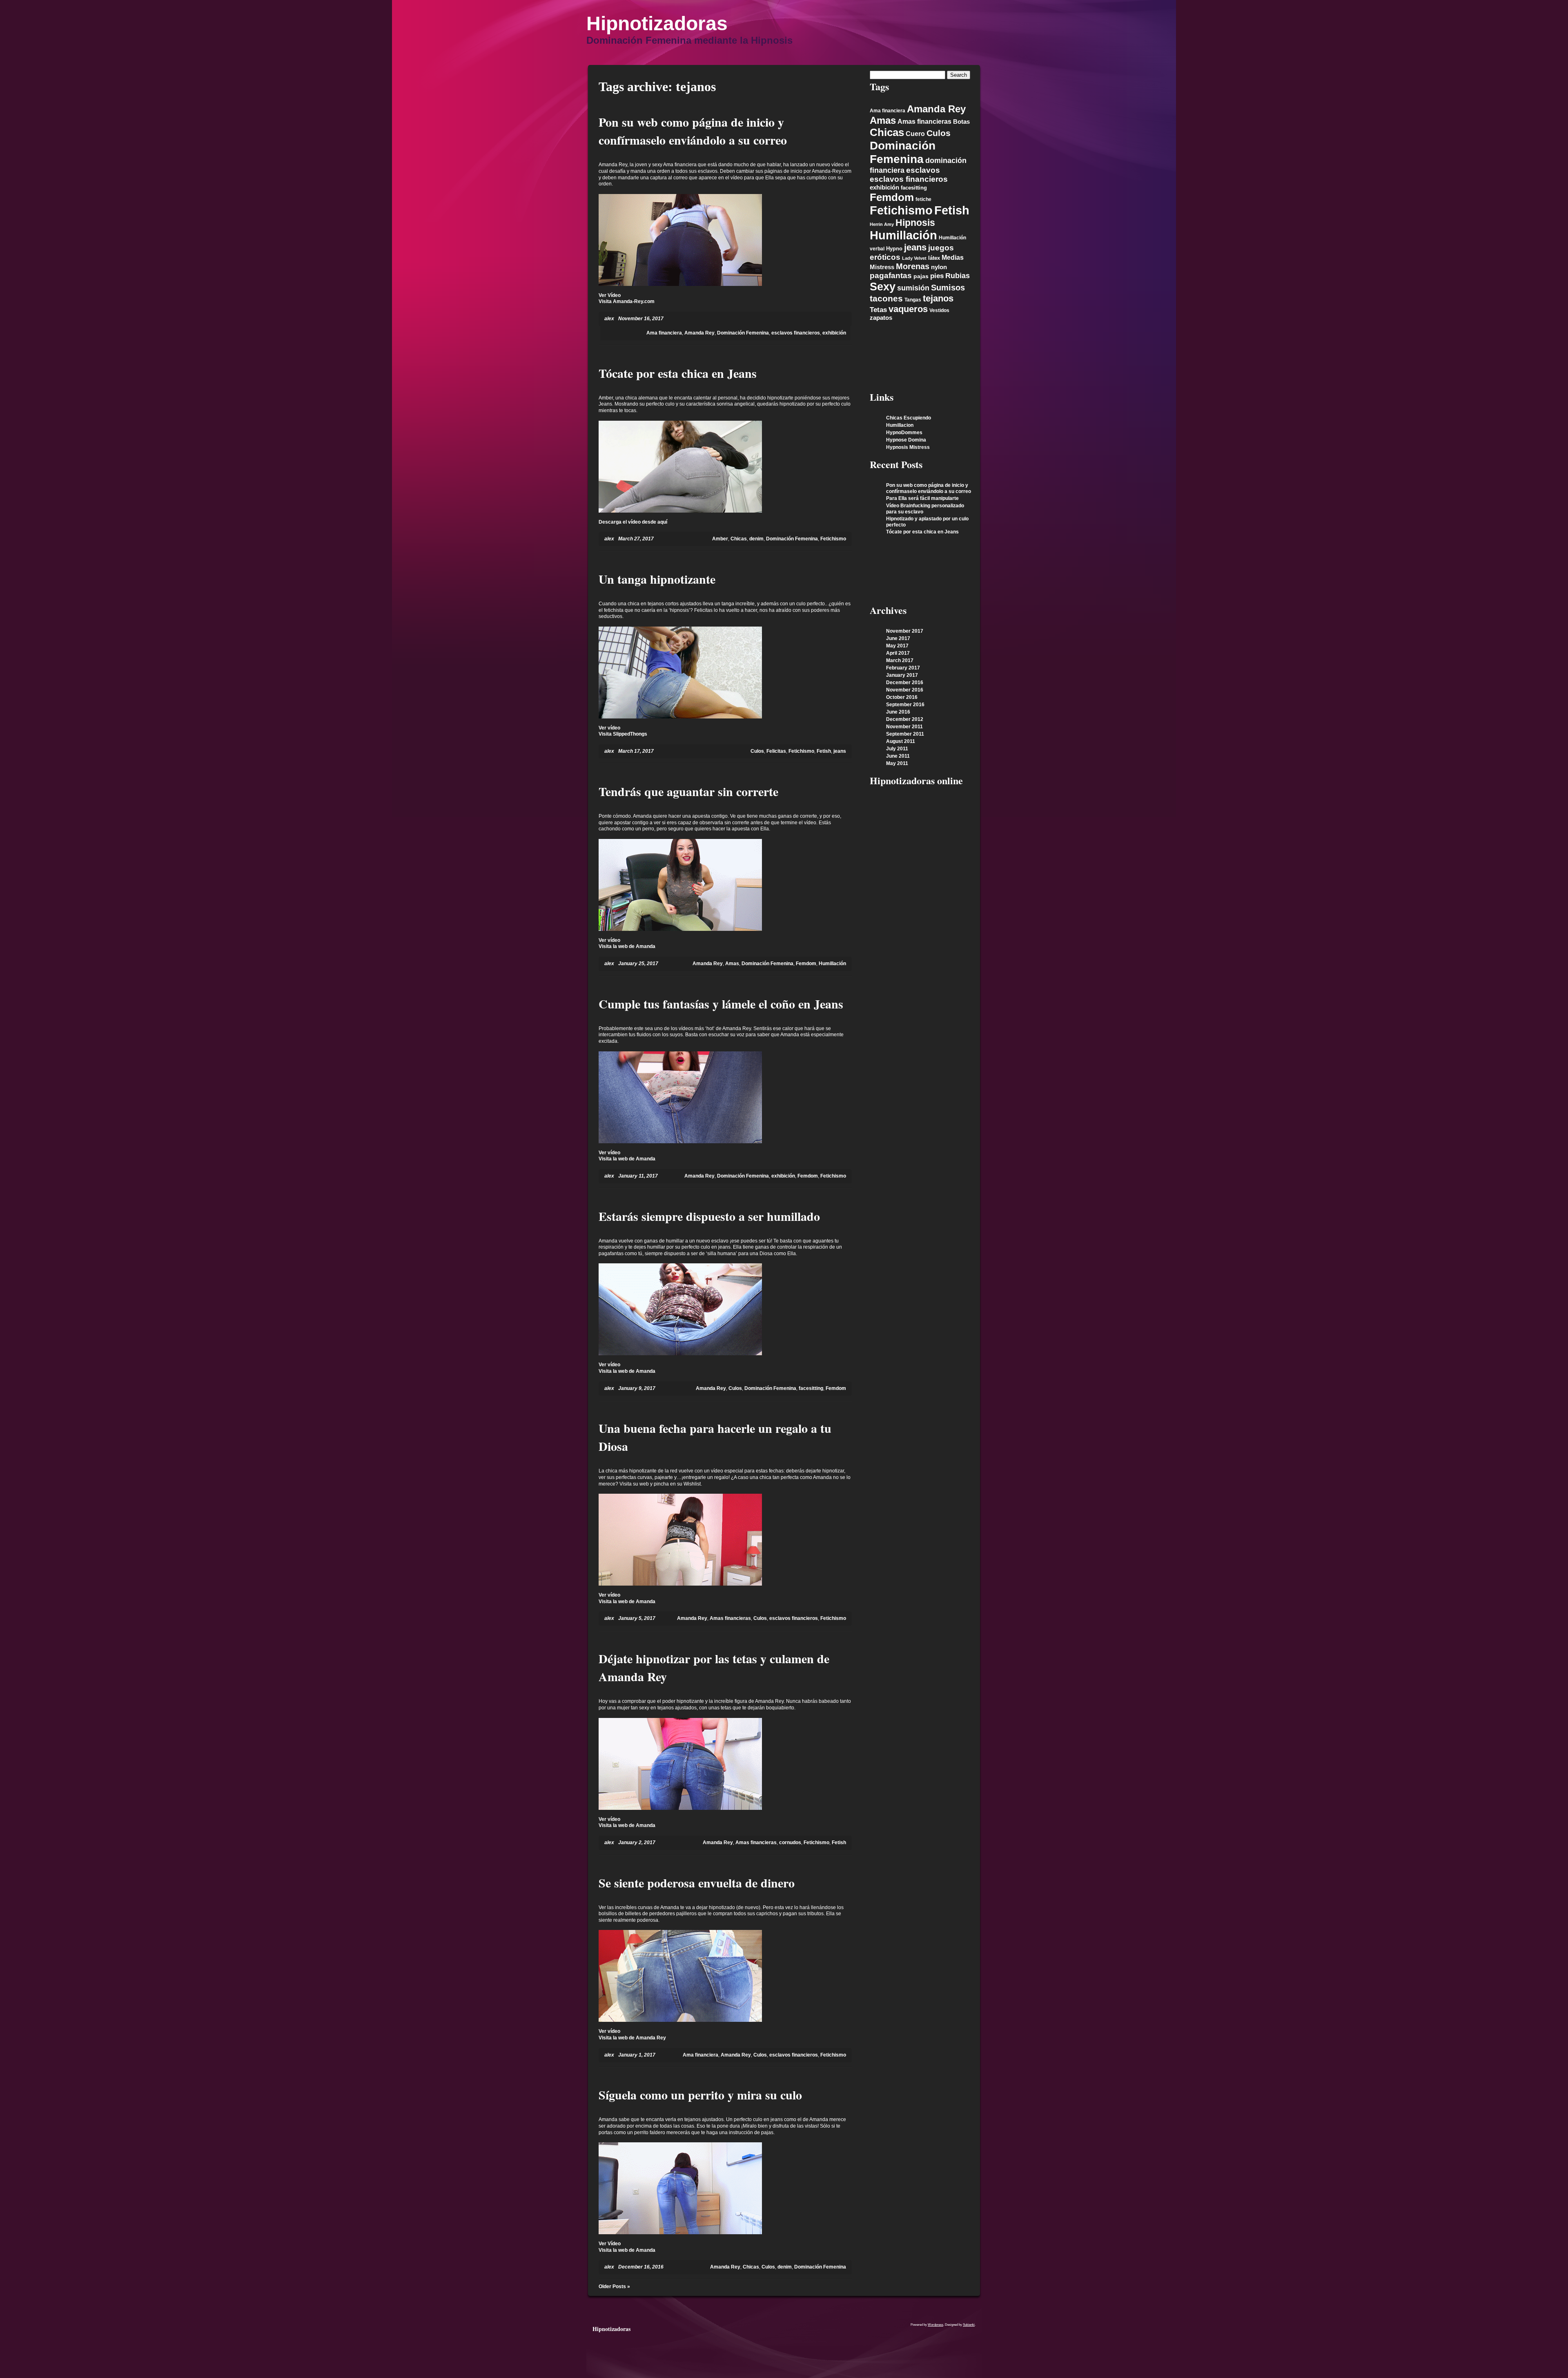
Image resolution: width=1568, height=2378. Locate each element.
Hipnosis (915, 223)
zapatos (881, 318)
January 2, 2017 (637, 1843)
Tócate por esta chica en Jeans (678, 373)
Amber (720, 539)
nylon (939, 267)
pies (937, 276)
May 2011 (897, 763)
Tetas (878, 310)
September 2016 (905, 705)
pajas (921, 276)
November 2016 (905, 690)
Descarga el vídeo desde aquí (633, 522)
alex (609, 319)
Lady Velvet (914, 258)
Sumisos (948, 288)
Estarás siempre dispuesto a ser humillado (709, 1216)
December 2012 (905, 719)
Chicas (739, 539)
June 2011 (898, 756)
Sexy (883, 287)
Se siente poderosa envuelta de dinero (697, 1883)
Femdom (806, 964)
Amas (732, 964)
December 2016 (905, 683)
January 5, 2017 (637, 1618)
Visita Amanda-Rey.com (627, 301)
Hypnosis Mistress (908, 447)
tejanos (938, 298)
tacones (886, 298)
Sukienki (969, 2325)
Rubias (958, 276)
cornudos (790, 1843)
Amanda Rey (699, 333)
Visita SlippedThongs (623, 734)
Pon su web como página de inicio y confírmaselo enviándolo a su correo (693, 131)
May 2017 (897, 646)
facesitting (811, 1388)
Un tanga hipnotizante (657, 579)
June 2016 (898, 712)
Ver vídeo (609, 728)
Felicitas (776, 751)
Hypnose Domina (906, 440)
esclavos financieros (796, 333)
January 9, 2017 (637, 1388)
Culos (757, 751)
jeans (840, 751)
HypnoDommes (904, 433)
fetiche (923, 199)
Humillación (832, 964)
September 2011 (905, 734)
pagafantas (891, 275)
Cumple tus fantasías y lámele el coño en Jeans (721, 1004)
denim (756, 539)
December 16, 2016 (641, 2267)
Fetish (824, 751)
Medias (953, 258)
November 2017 (905, 631)
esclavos (923, 170)
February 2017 (903, 668)
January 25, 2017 (638, 964)
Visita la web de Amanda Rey (632, 2038)
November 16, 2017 (641, 319)
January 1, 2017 (637, 2055)
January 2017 (902, 675)
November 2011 (904, 727)
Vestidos (939, 310)
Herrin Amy (882, 224)
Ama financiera (664, 333)
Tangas (913, 300)
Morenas (913, 266)
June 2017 (898, 638)
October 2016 (902, 697)
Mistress (882, 267)
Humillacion (900, 425)
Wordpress (935, 2325)
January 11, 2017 (638, 1176)
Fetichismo (833, 539)
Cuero (915, 134)
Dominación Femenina (743, 333)
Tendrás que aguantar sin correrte (688, 791)
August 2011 (901, 741)
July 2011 (897, 749)
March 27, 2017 (636, 539)
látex (934, 258)
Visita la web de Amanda (627, 946)
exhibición (834, 333)
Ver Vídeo (610, 295)
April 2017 (898, 653)
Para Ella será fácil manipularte (922, 498)
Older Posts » (614, 2287)
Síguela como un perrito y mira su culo (700, 2095)
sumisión (913, 288)
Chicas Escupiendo (909, 418)
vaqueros (908, 309)
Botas (961, 122)
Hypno (894, 249)
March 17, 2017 (636, 751)
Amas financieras (730, 1618)
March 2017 (900, 660)
